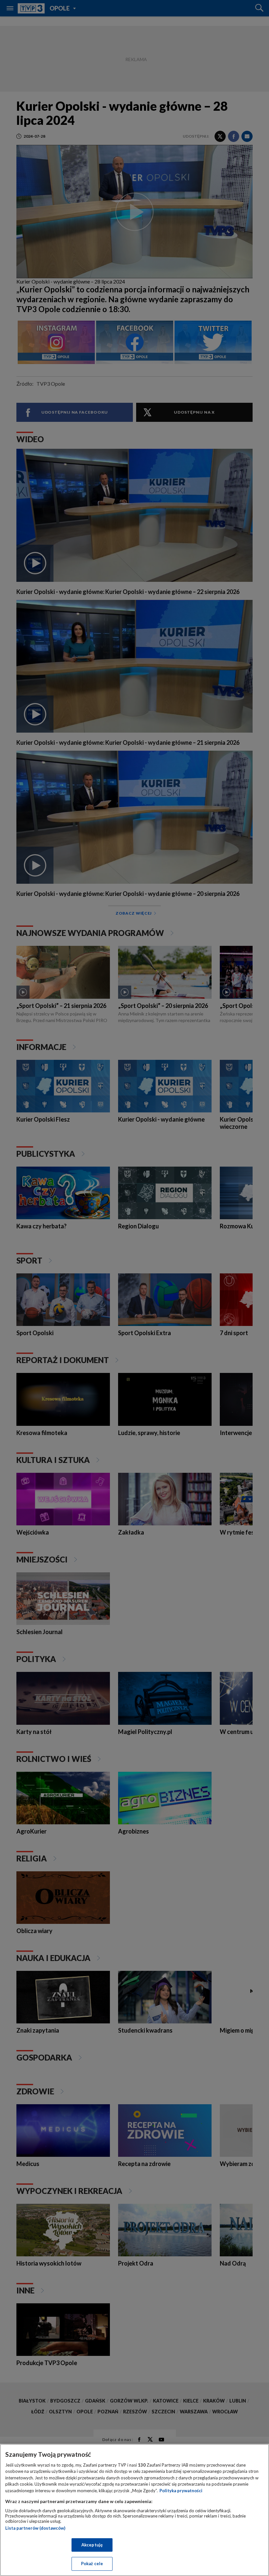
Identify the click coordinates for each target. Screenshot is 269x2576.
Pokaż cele (92, 2564)
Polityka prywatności (181, 2491)
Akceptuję (92, 2545)
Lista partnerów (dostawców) (35, 2528)
